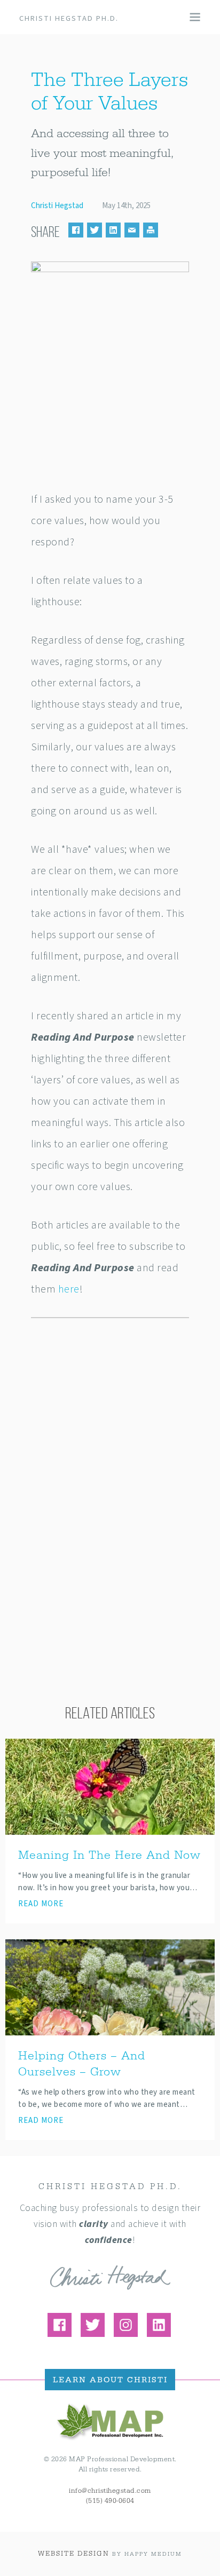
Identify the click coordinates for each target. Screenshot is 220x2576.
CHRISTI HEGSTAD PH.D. (69, 18)
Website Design (74, 2554)
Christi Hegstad (57, 206)
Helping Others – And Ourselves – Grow (82, 2064)
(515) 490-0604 (110, 2501)
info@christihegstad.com (110, 2491)
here (69, 1289)
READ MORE (41, 1904)
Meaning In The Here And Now (109, 1855)
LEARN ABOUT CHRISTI (110, 2380)
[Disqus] (110, 1469)
